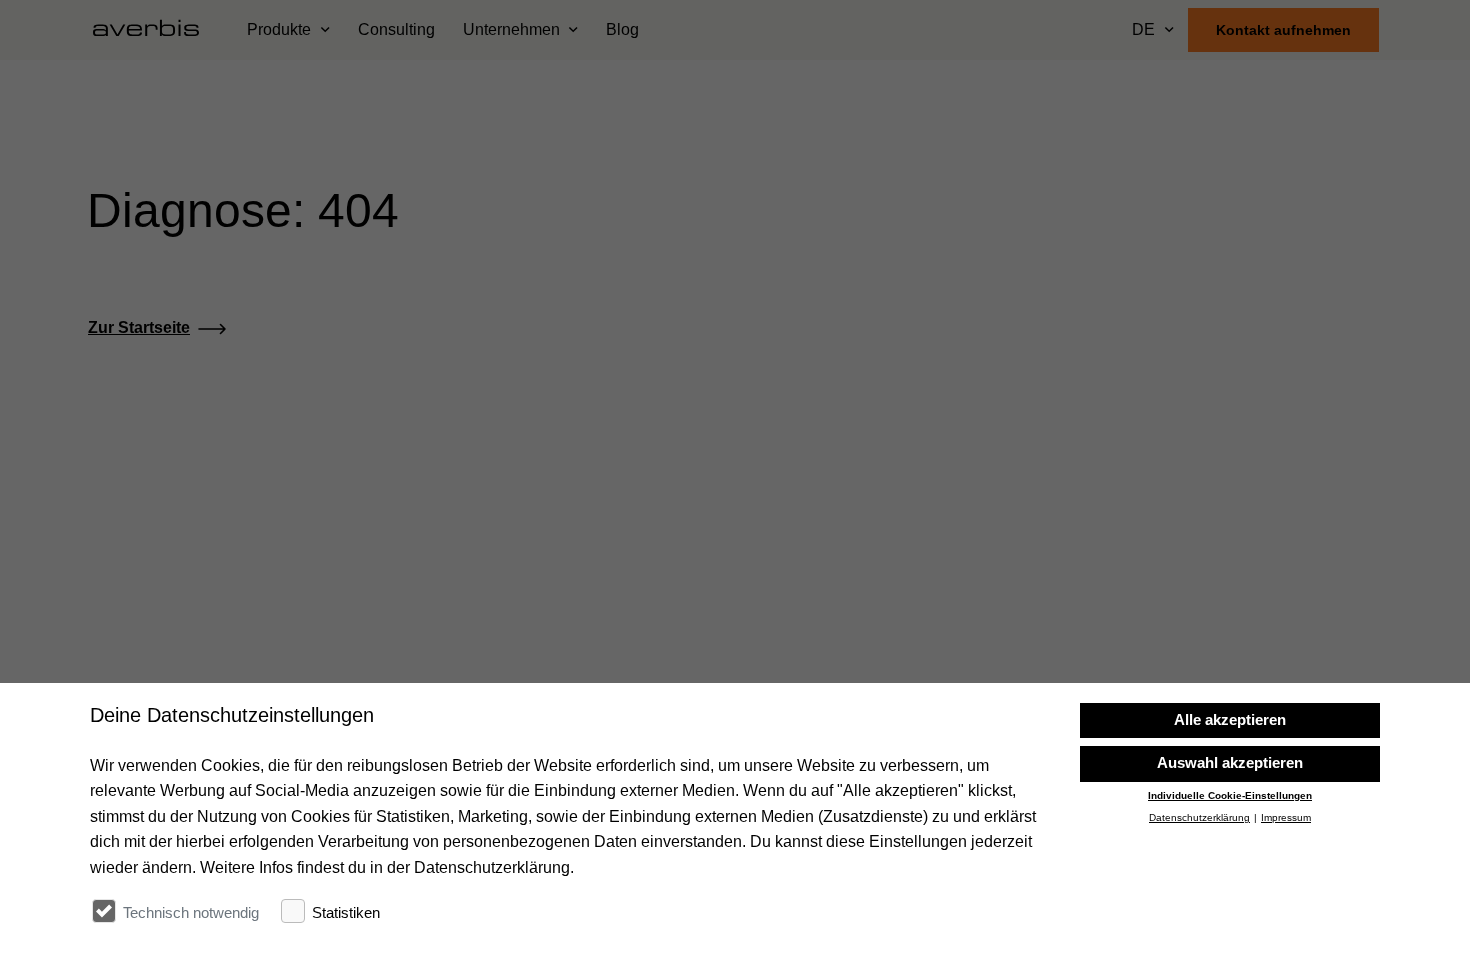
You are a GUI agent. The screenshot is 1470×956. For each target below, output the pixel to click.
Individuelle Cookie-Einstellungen (1230, 795)
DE (1143, 29)
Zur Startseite (139, 327)
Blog (622, 29)
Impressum (1286, 818)
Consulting (396, 29)
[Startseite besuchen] (154, 30)
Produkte (279, 29)
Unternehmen (511, 29)
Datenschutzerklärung (1199, 818)
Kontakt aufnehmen (1283, 30)
